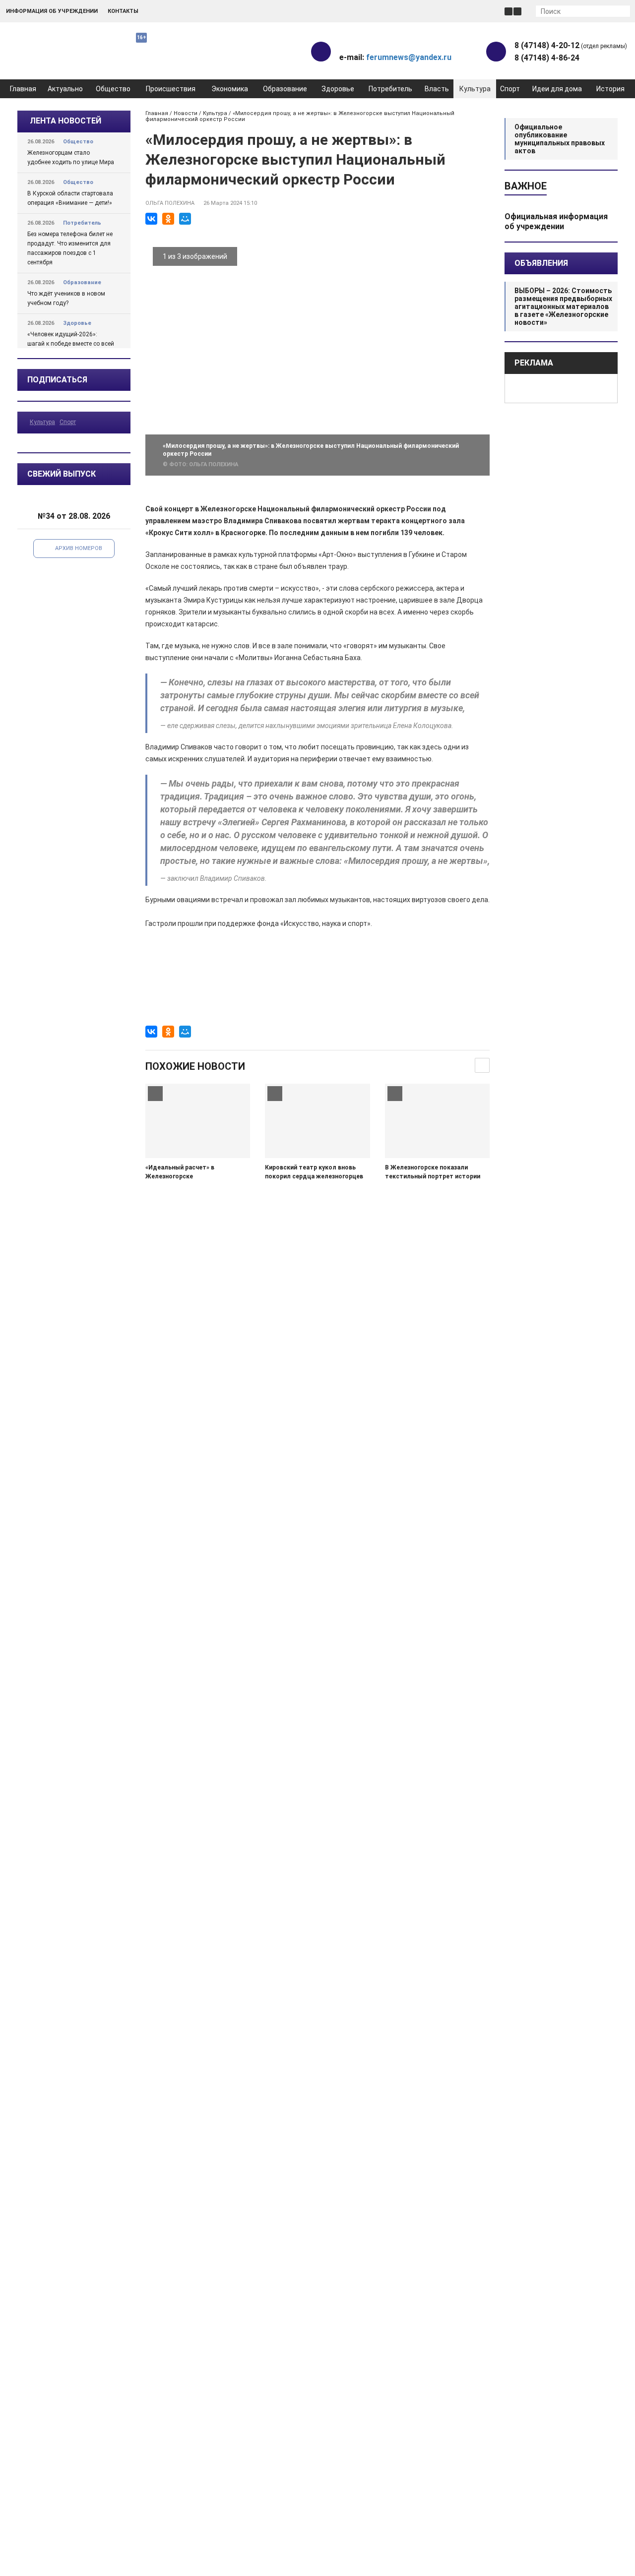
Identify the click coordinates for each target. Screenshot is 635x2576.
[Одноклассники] (168, 219)
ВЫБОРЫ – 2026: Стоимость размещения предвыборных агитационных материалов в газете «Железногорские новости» (563, 307)
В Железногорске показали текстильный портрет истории (433, 1172)
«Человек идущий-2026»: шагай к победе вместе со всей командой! (71, 344)
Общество (113, 89)
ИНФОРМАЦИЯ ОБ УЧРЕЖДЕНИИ (52, 11)
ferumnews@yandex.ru (409, 57)
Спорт (510, 89)
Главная (23, 89)
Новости (186, 113)
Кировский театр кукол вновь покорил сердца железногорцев (314, 1172)
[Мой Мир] (185, 219)
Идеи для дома (557, 89)
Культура (475, 89)
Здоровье (338, 89)
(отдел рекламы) (571, 45)
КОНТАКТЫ (123, 11)
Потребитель (390, 89)
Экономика (230, 89)
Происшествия (171, 89)
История (610, 89)
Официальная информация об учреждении (556, 221)
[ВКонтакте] (151, 219)
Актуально (65, 89)
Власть (437, 89)
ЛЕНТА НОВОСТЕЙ (65, 121)
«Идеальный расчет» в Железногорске (180, 1172)
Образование (285, 89)
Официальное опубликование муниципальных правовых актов (560, 139)
